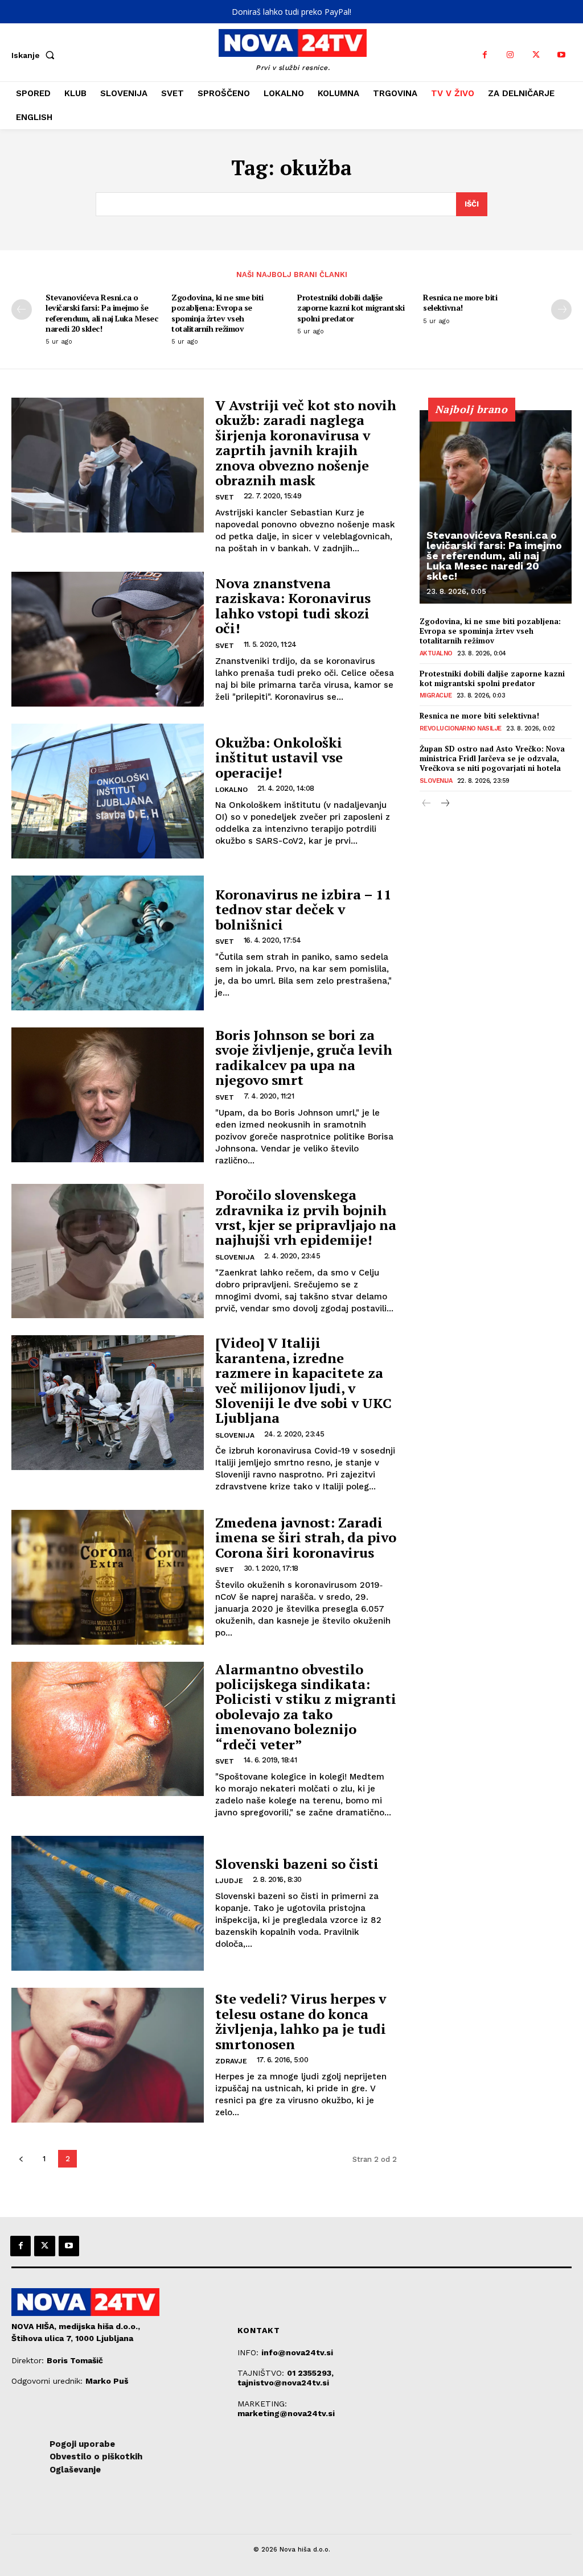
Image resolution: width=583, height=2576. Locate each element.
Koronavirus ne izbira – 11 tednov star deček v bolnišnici (303, 909)
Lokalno (231, 790)
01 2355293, (310, 2373)
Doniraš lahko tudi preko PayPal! (291, 12)
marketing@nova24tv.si (286, 2413)
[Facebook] (485, 55)
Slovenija (235, 1257)
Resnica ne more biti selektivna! (460, 302)
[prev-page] (22, 309)
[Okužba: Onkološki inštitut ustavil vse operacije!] (108, 791)
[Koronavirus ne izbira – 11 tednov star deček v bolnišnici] (108, 943)
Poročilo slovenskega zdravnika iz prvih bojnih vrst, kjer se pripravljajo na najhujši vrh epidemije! (306, 1217)
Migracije (436, 695)
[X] (536, 55)
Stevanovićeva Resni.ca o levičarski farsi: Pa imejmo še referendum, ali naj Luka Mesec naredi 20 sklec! (102, 313)
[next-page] (561, 309)
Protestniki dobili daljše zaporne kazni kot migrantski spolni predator (351, 307)
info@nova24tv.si (297, 2352)
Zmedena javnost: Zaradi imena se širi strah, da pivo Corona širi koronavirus (306, 1537)
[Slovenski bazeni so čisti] (108, 1903)
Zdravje (231, 2061)
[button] (35, 55)
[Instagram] (510, 55)
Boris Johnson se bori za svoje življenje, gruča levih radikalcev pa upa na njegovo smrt (304, 1057)
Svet (225, 497)
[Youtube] (562, 55)
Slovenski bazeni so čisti (297, 1864)
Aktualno (436, 653)
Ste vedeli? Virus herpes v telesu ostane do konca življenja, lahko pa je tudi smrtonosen (301, 2021)
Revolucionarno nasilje (461, 728)
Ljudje (229, 1881)
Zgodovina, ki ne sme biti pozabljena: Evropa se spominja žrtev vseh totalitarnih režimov (217, 313)
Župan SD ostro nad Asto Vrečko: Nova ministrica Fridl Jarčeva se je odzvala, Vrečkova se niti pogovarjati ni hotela (492, 758)
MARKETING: (262, 2404)
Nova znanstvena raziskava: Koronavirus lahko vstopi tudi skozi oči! (293, 606)
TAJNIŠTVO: (262, 2373)
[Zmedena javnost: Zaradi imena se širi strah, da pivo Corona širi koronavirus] (108, 1577)
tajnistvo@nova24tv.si (283, 2383)
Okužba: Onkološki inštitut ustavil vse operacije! (279, 757)
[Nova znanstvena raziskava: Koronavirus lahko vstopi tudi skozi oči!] (108, 639)
